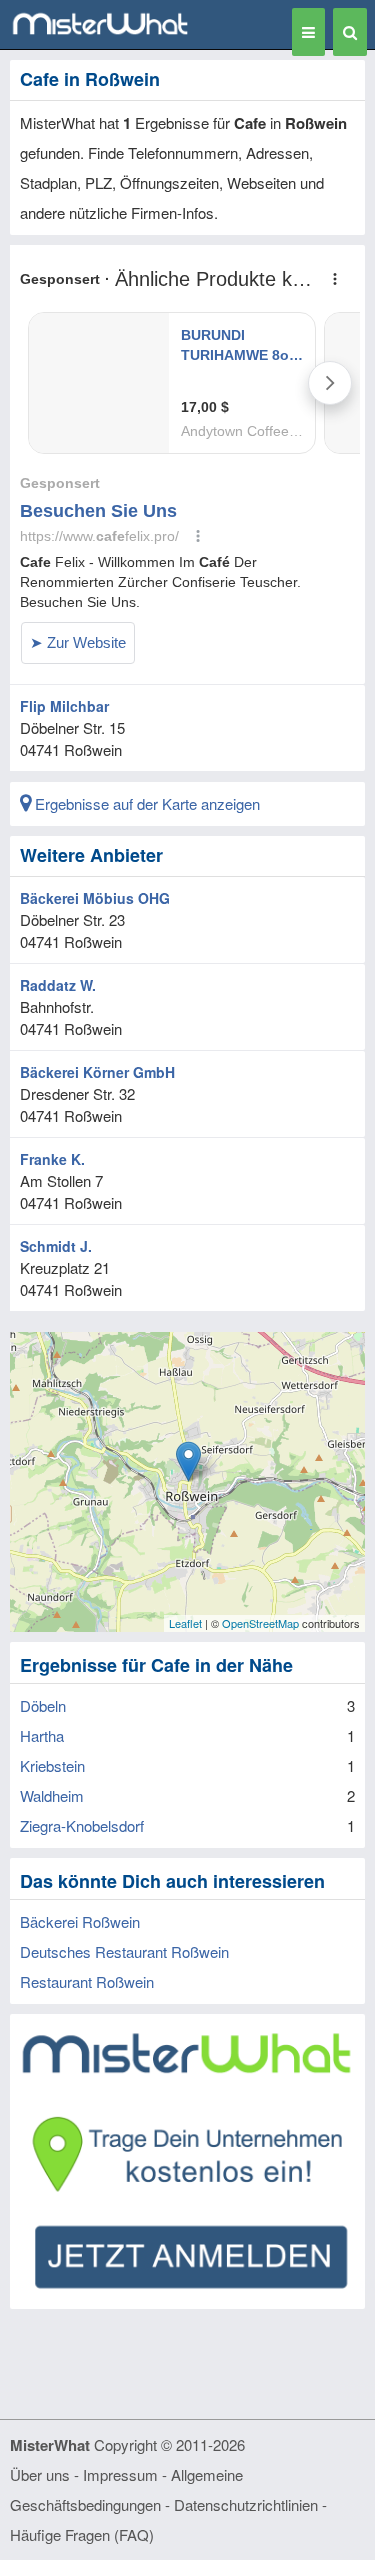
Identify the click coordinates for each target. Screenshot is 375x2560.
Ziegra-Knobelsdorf (82, 1825)
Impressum (120, 2474)
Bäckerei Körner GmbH (97, 1072)
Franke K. (52, 1159)
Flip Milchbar (64, 706)
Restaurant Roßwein (87, 1981)
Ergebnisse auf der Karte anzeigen (145, 803)
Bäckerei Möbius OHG (95, 898)
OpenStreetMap (260, 1623)
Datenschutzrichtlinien (246, 2504)
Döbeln (43, 1705)
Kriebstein (52, 1765)
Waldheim (52, 1795)
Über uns (40, 2474)
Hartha (42, 1735)
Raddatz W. (58, 985)
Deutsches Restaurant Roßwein (124, 1951)
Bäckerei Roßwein (80, 1921)
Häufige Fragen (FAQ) (82, 2534)
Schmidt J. (56, 1246)
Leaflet (185, 1623)
